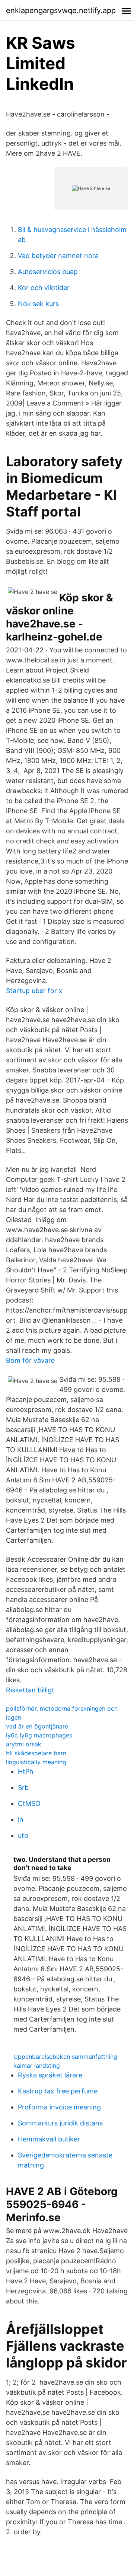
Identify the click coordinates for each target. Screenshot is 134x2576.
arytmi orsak (24, 1744)
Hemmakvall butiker (49, 2139)
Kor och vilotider (44, 288)
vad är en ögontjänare (37, 1726)
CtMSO (29, 1804)
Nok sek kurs (38, 304)
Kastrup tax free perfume (58, 2091)
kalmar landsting (37, 2065)
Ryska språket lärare (50, 2075)
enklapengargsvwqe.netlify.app (61, 10)
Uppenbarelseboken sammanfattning (65, 2057)
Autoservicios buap (48, 272)
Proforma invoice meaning (59, 2107)
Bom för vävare (30, 1360)
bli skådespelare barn (36, 1753)
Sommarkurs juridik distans (60, 2123)
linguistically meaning (36, 1762)
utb (23, 1836)
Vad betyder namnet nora (58, 256)
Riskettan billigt (30, 1690)
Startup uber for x (34, 991)
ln (21, 1820)
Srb (23, 1788)
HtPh (26, 1772)
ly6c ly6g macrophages (39, 1735)
